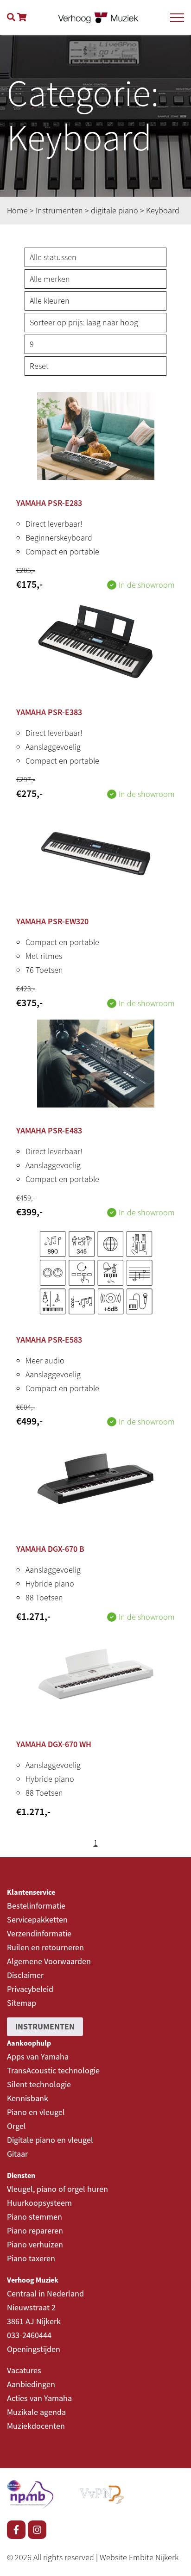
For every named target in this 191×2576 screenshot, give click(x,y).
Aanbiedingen (31, 2384)
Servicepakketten (37, 1920)
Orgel (16, 2126)
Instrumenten (59, 210)
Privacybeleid (30, 1989)
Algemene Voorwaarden (49, 1961)
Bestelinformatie (36, 1906)
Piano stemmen (35, 2217)
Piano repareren (35, 2231)
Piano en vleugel (36, 2112)
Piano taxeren (31, 2258)
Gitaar (17, 2154)
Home (17, 210)
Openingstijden (34, 2349)
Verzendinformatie (39, 1933)
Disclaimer (25, 1975)
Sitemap (22, 2003)
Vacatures (24, 2370)
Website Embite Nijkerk (139, 2557)
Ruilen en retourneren (45, 1947)
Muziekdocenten (36, 2426)
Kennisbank (28, 2098)
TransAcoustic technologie (53, 2070)
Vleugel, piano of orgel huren (57, 2189)
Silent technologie (39, 2084)
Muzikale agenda (36, 2412)
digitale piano (115, 210)
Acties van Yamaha (39, 2398)
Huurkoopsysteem (39, 2203)
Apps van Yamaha (38, 2056)
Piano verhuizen (35, 2244)
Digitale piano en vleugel (50, 2140)
